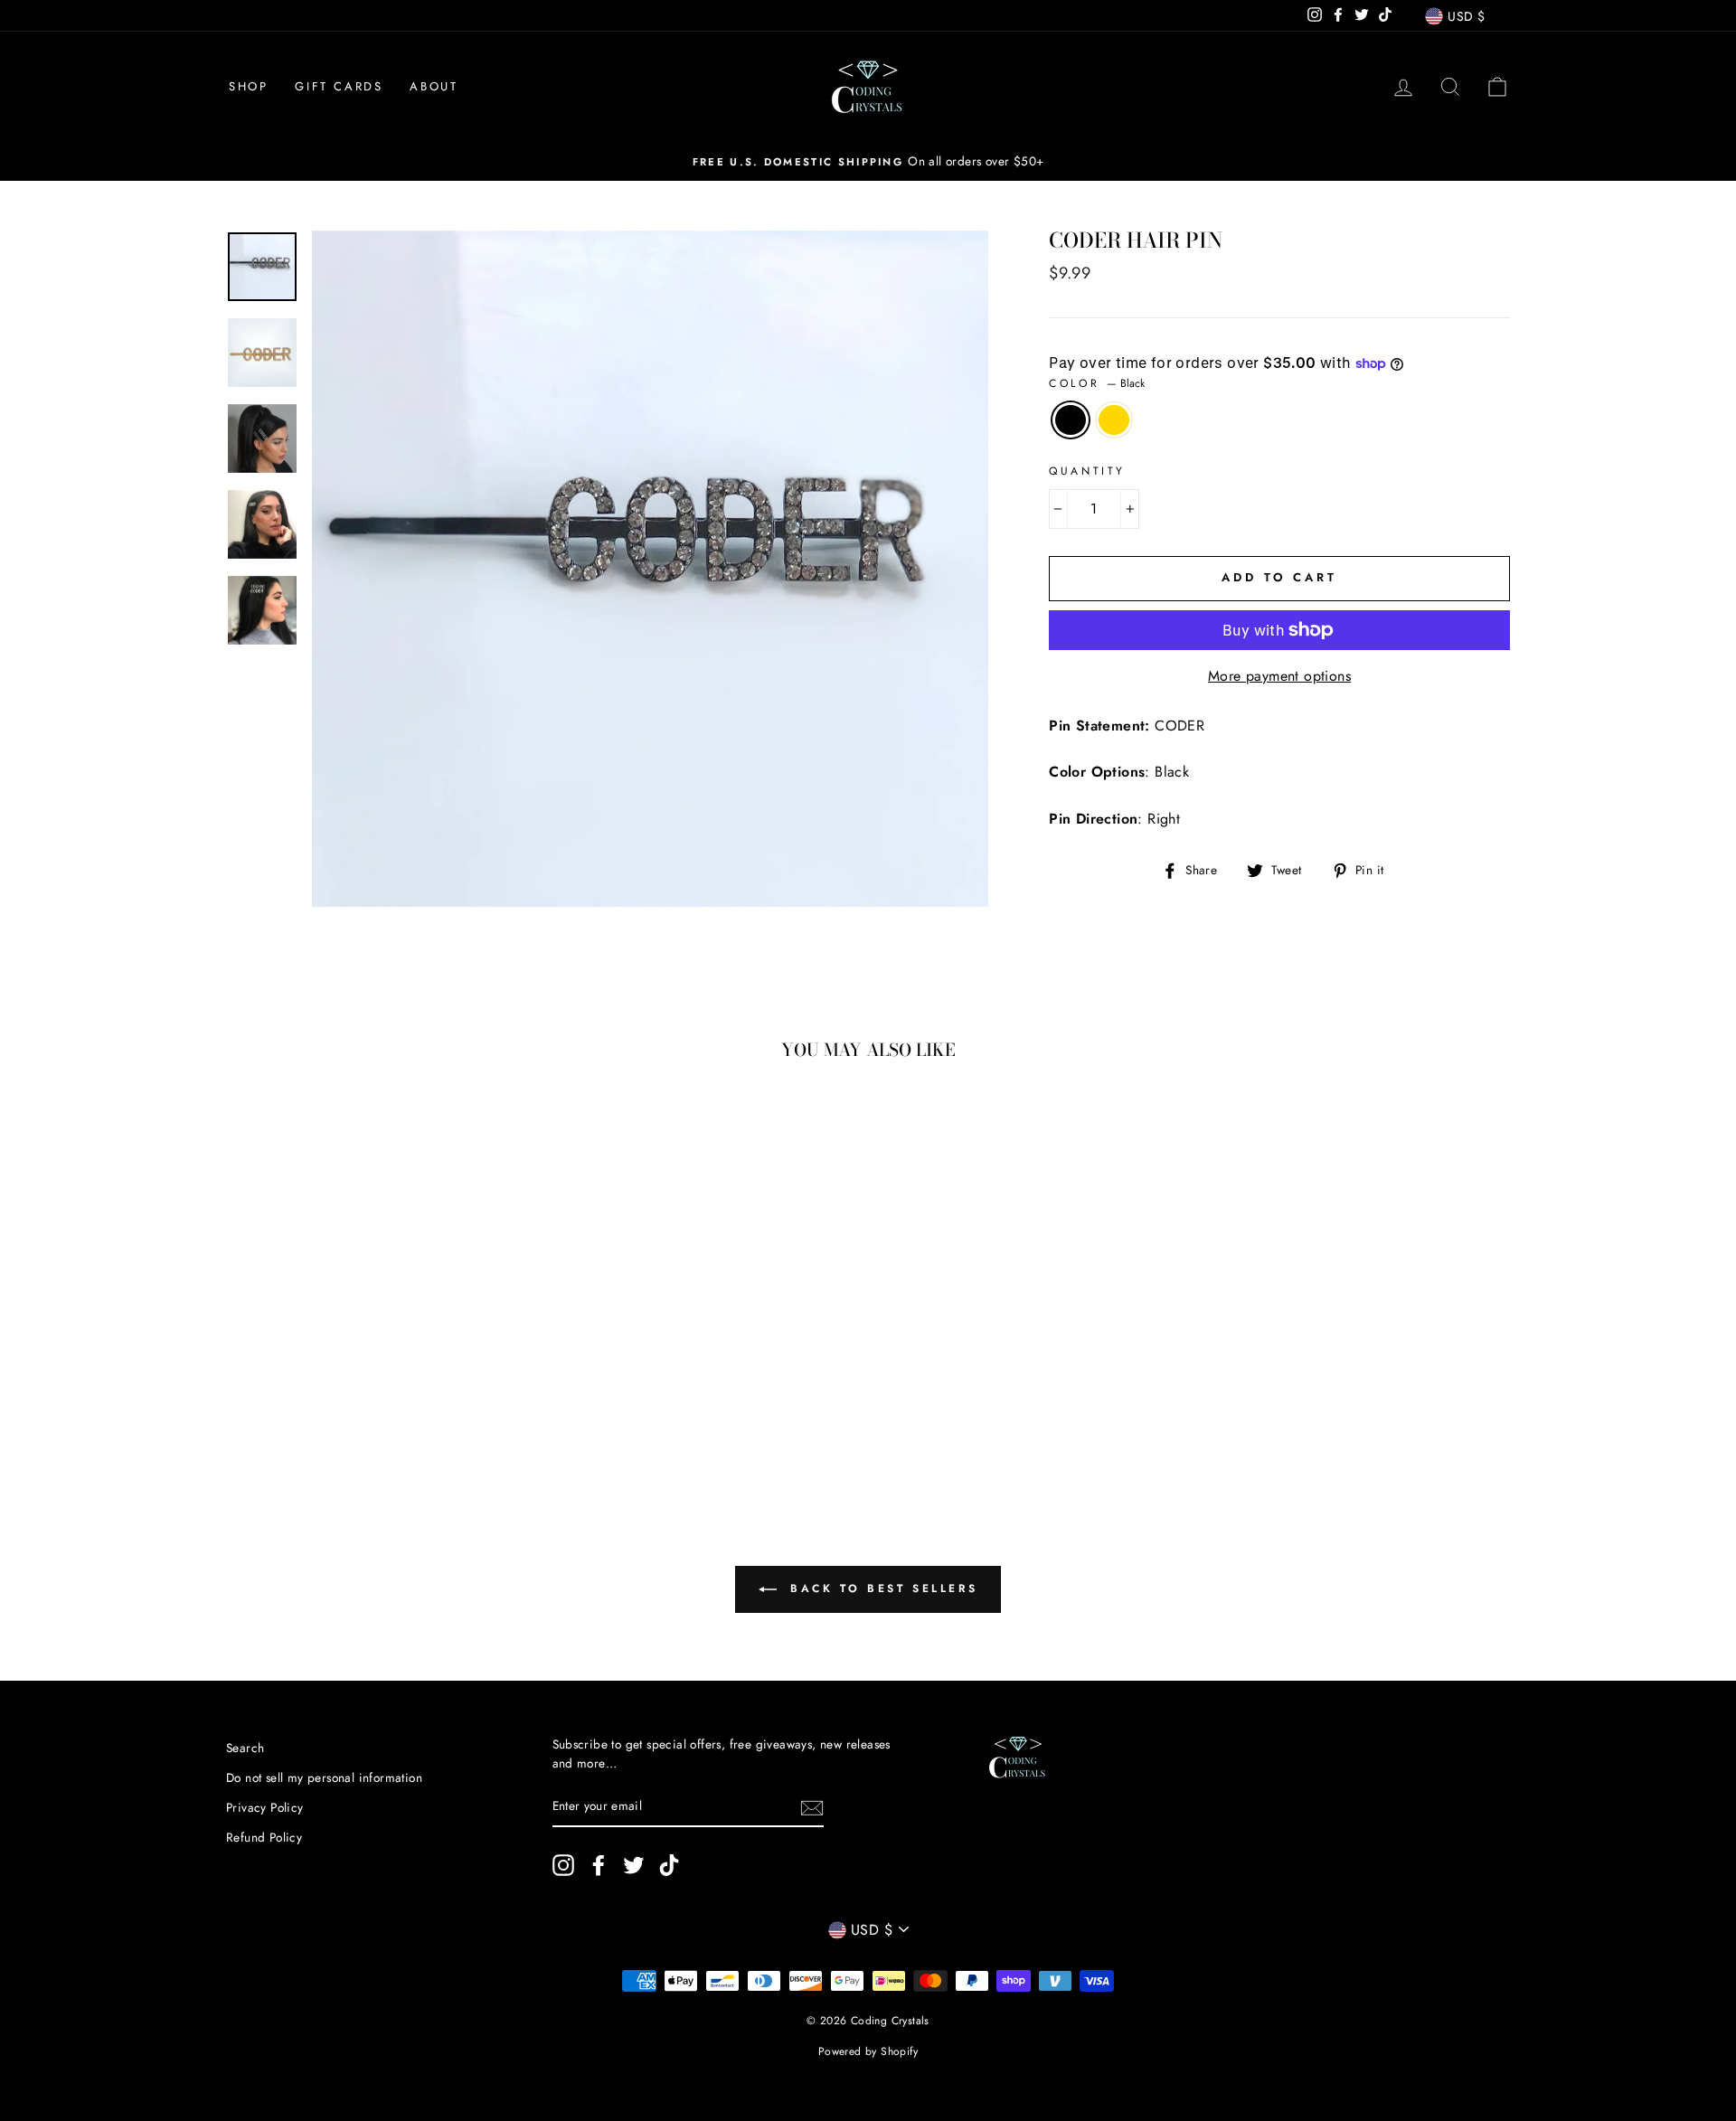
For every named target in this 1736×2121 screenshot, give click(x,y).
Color (1097, 383)
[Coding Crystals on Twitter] (634, 1865)
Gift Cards (339, 86)
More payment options (1279, 676)
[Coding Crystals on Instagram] (563, 1865)
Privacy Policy (265, 1807)
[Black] (334, 1414)
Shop (248, 86)
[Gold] (359, 1414)
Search (245, 1748)
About (434, 86)
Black (1071, 420)
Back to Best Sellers (881, 1588)
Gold (1114, 420)
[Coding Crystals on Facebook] (599, 1865)
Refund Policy (264, 1837)
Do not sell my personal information (324, 1777)
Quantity (1087, 471)
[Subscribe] (812, 1807)
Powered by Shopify (868, 2051)
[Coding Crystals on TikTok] (669, 1865)
